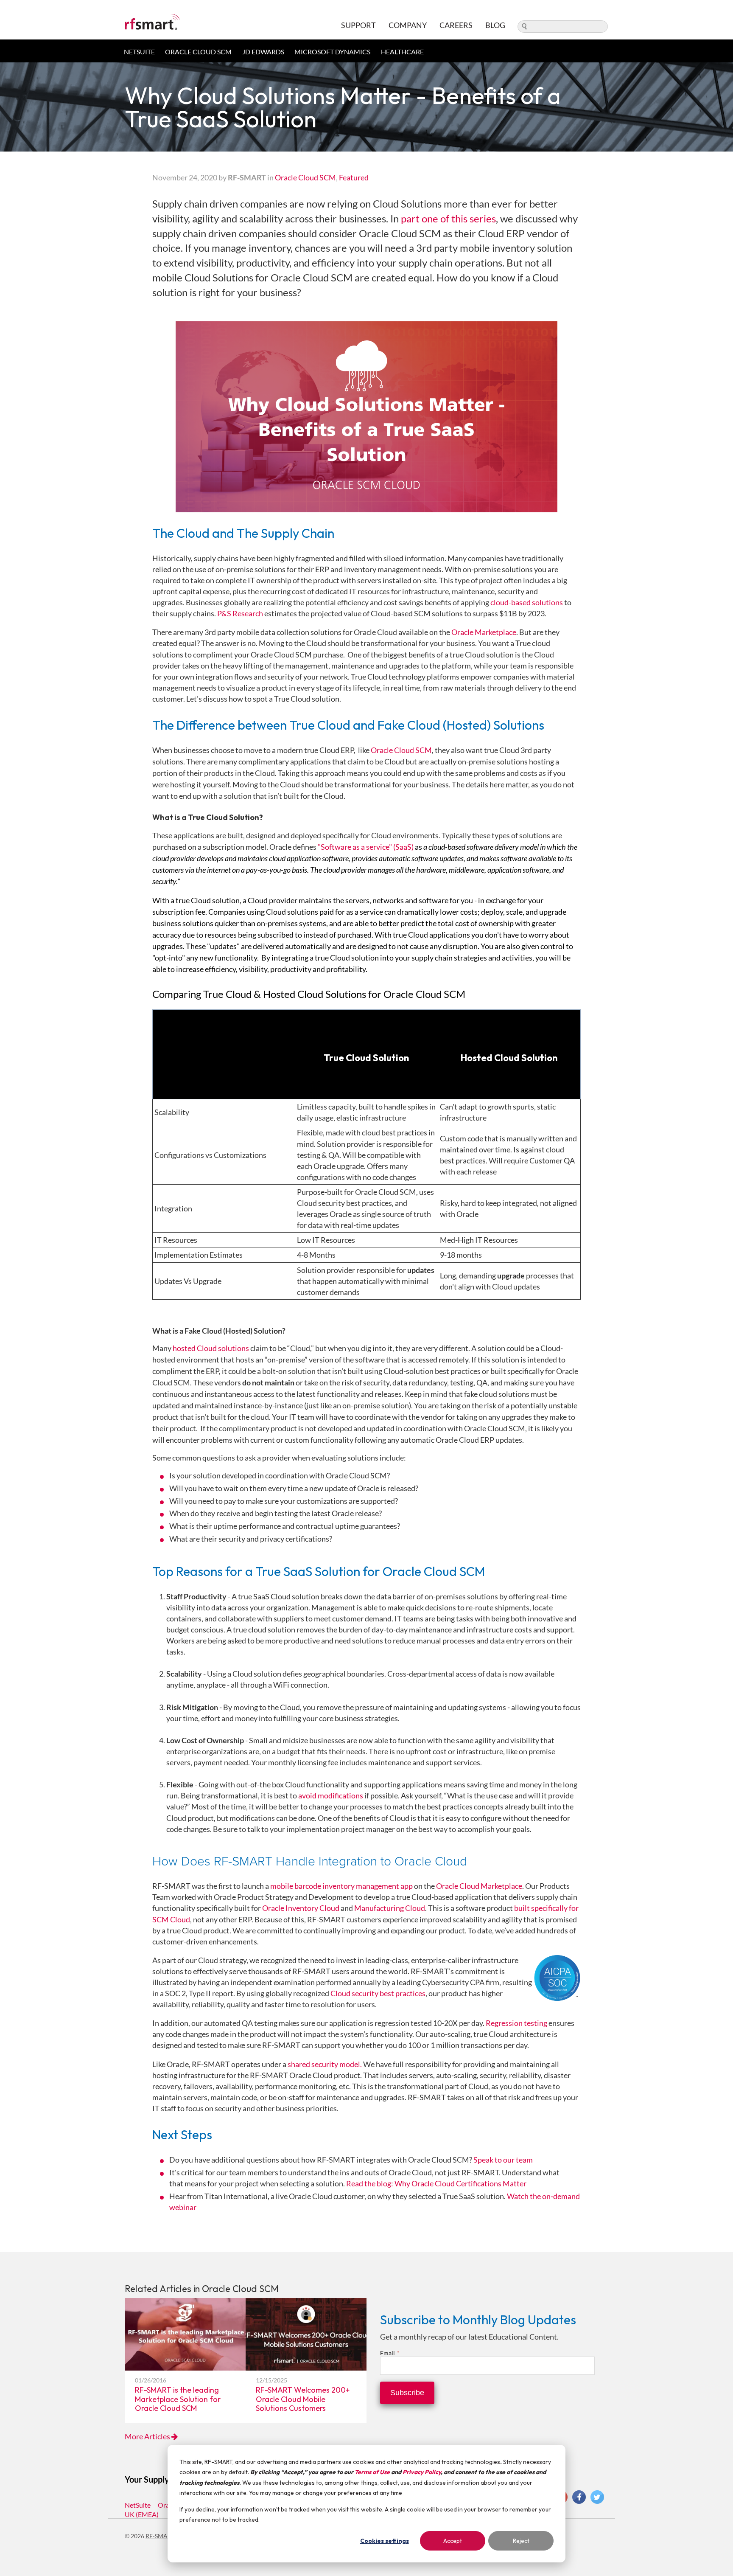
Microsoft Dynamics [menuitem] (332, 52)
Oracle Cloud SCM (305, 177)
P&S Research (240, 613)
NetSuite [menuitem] (139, 52)
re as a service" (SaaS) (379, 847)
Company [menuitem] (408, 25)
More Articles (148, 2436)
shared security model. (325, 2064)
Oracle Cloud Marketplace (479, 1886)
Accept (453, 2541)
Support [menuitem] (358, 25)
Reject (521, 2541)
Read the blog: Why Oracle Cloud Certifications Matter (436, 2183)
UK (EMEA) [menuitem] (142, 2514)
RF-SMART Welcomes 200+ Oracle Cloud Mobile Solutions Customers (303, 2399)
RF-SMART (160, 2536)
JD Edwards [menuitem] (263, 52)
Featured (354, 177)
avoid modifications (331, 1795)
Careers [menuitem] (456, 25)
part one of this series (448, 218)
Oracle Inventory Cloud (301, 1908)
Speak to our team (503, 2160)
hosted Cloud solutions (211, 1348)
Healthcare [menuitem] (402, 52)
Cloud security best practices (378, 1993)
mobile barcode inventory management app (341, 1886)
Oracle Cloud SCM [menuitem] (198, 52)
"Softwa (331, 847)
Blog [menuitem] (495, 25)
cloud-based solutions (527, 602)
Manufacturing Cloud (390, 1908)
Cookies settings (385, 2541)
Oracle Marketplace (484, 632)
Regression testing (516, 2023)
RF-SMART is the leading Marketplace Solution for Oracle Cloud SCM (178, 2399)
